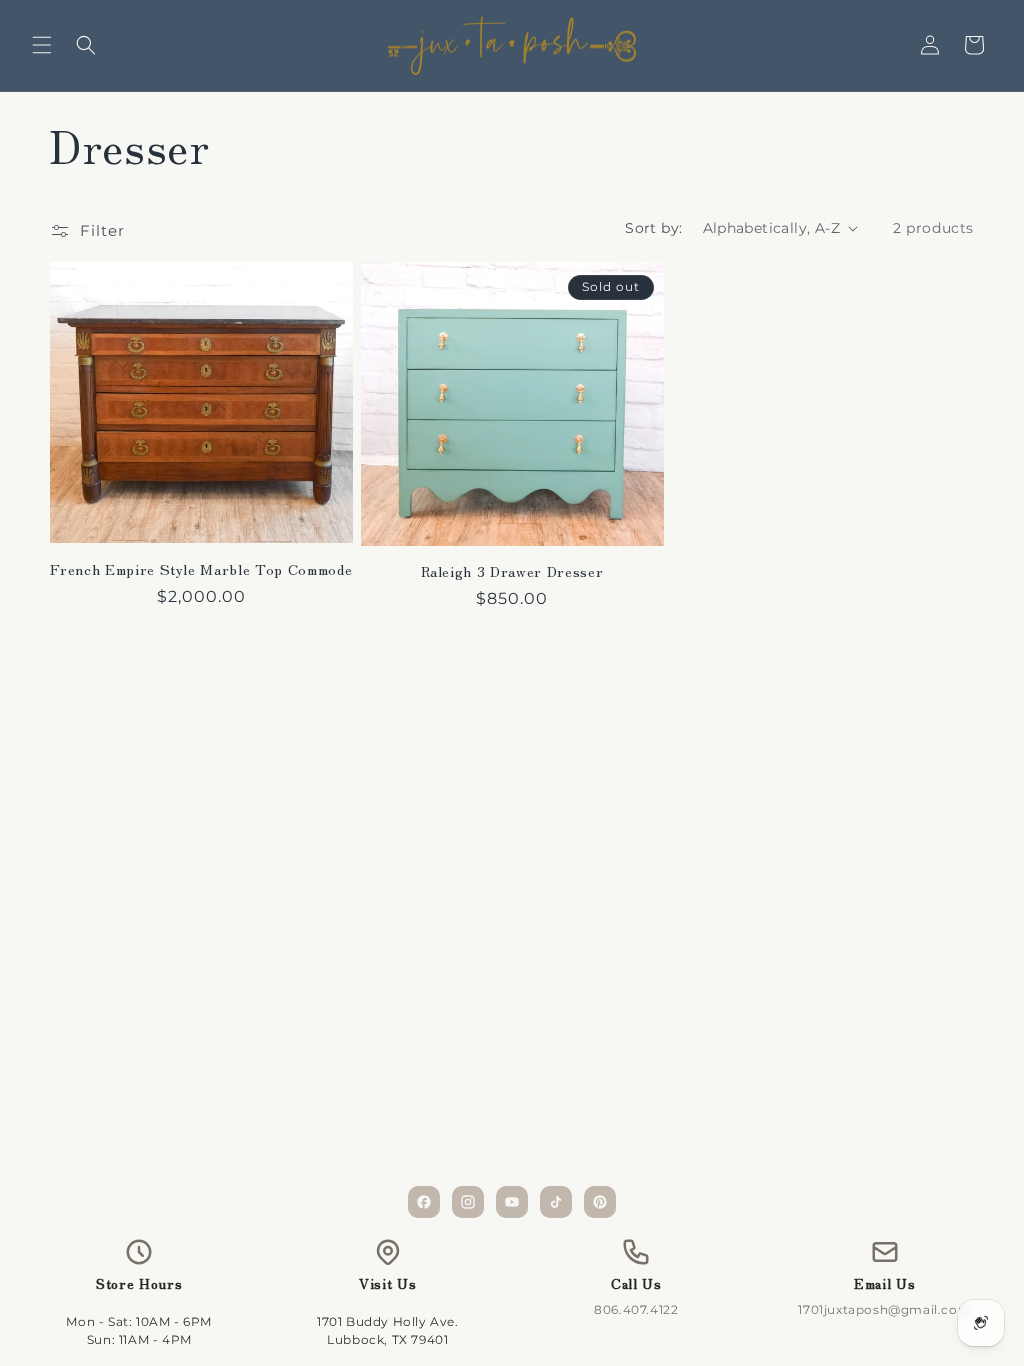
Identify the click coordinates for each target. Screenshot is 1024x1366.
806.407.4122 (636, 1309)
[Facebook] (424, 1202)
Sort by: (653, 228)
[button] (42, 45)
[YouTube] (512, 1202)
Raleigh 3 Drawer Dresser (512, 571)
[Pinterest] (600, 1202)
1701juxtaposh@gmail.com (884, 1309)
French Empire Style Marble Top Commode (201, 569)
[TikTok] (556, 1202)
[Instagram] (468, 1202)
